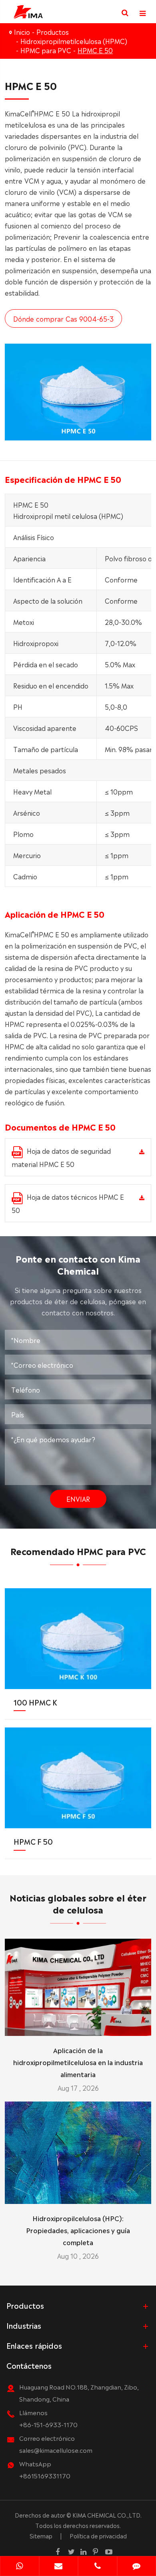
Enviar (78, 1499)
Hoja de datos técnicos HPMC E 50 (68, 1203)
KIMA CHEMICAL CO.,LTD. (107, 2515)
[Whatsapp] (20, 2567)
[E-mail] (59, 2567)
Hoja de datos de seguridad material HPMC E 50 (61, 1157)
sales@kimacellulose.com (56, 2450)
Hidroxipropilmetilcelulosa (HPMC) (74, 41)
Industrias (24, 2325)
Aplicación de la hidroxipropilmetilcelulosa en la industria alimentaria (78, 2062)
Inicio (22, 32)
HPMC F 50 (33, 1841)
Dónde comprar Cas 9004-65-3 (63, 318)
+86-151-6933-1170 (48, 2424)
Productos (53, 32)
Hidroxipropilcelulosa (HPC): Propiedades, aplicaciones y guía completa (78, 2230)
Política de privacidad (98, 2536)
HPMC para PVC (46, 50)
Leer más (78, 2026)
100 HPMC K (35, 1702)
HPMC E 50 (95, 50)
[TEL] (98, 2567)
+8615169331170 (45, 2475)
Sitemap (41, 2536)
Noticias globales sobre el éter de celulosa (78, 1903)
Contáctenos (29, 2365)
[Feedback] (137, 2567)
